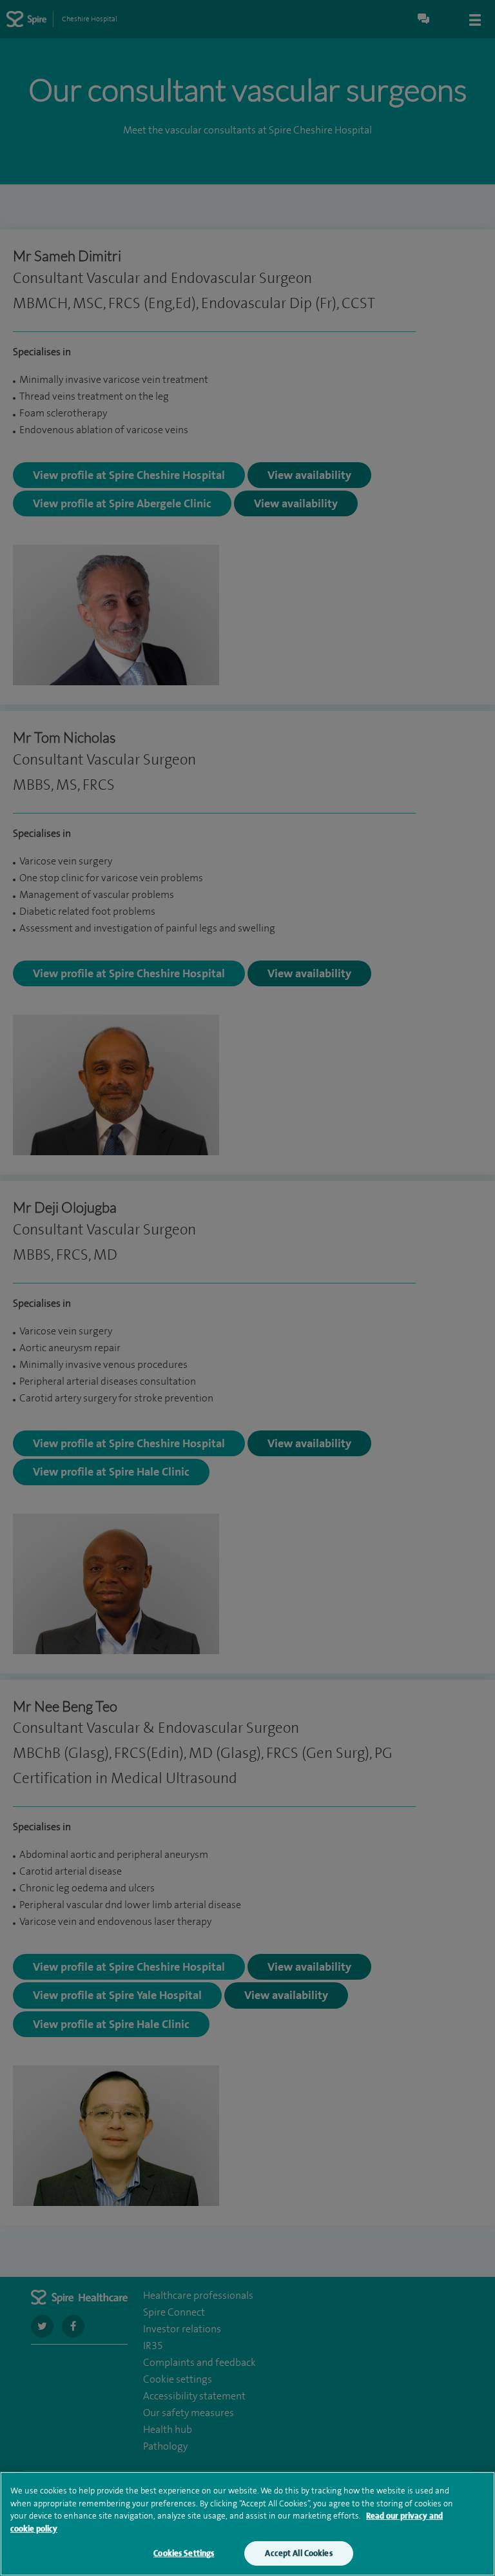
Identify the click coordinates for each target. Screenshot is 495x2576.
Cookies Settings (184, 2553)
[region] (247, 2524)
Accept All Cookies (298, 2553)
